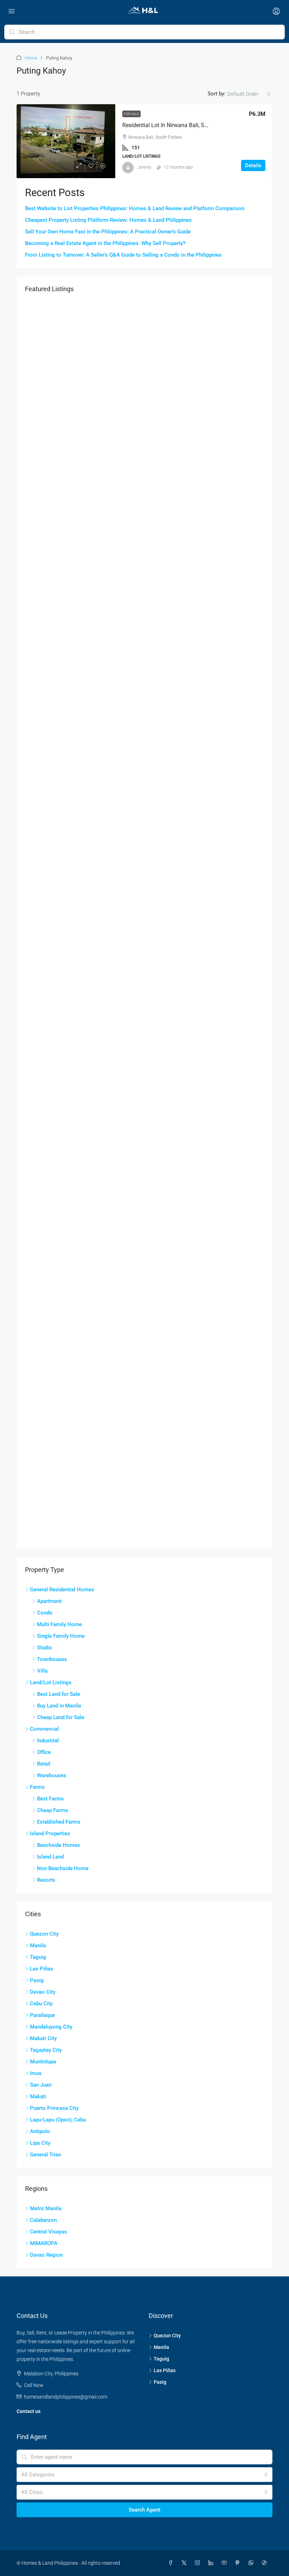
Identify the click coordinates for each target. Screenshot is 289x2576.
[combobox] (249, 94)
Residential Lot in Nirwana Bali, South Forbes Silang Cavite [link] (195, 125)
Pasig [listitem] (37, 1980)
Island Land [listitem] (50, 1857)
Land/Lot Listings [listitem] (51, 1682)
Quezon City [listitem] (44, 1934)
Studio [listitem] (45, 1648)
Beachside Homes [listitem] (59, 1845)
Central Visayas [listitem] (48, 2232)
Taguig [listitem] (38, 1957)
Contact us (29, 2411)
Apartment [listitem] (49, 1601)
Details (253, 165)
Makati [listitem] (38, 2096)
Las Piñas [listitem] (42, 1969)
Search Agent (144, 2510)
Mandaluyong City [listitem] (51, 2027)
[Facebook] (172, 2563)
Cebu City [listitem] (41, 2004)
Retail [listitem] (44, 1764)
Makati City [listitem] (43, 2038)
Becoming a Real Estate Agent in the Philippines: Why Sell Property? (105, 243)
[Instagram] (199, 2563)
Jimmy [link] (144, 167)
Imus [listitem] (36, 2073)
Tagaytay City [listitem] (46, 2050)
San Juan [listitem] (41, 2085)
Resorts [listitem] (46, 1880)
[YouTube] (226, 2563)
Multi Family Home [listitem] (59, 1624)
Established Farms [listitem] (59, 1822)
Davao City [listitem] (43, 1992)
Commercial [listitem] (44, 1729)
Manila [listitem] (38, 1945)
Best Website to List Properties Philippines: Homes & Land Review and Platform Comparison (135, 208)
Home (31, 58)
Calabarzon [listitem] (43, 2220)
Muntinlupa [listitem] (43, 2062)
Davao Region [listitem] (46, 2255)
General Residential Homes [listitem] (62, 1590)
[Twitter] (185, 2563)
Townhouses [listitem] (52, 1659)
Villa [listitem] (42, 1671)
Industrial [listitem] (48, 1741)
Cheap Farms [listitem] (53, 1810)
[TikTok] (266, 2563)
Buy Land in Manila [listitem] (59, 1706)
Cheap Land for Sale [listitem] (61, 1717)
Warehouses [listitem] (52, 1775)
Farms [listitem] (37, 1787)
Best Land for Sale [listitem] (59, 1694)
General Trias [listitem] (45, 2155)
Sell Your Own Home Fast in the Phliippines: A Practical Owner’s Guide (108, 232)
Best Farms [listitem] (50, 1799)
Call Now (34, 2385)
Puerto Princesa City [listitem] (54, 2108)
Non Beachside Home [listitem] (63, 1868)
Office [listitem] (44, 1752)
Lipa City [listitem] (40, 2143)
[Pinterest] (239, 2563)
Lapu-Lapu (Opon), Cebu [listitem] (58, 2120)
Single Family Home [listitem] (61, 1636)
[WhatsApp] (252, 2563)
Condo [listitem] (45, 1613)
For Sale (131, 114)
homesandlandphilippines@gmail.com (66, 2397)
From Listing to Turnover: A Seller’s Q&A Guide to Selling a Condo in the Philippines (123, 255)
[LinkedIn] (212, 2563)
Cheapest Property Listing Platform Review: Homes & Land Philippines (108, 220)
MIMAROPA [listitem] (44, 2243)
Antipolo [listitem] (40, 2131)
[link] (66, 141)
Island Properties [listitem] (50, 1834)
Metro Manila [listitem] (46, 2208)
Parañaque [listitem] (42, 2015)
